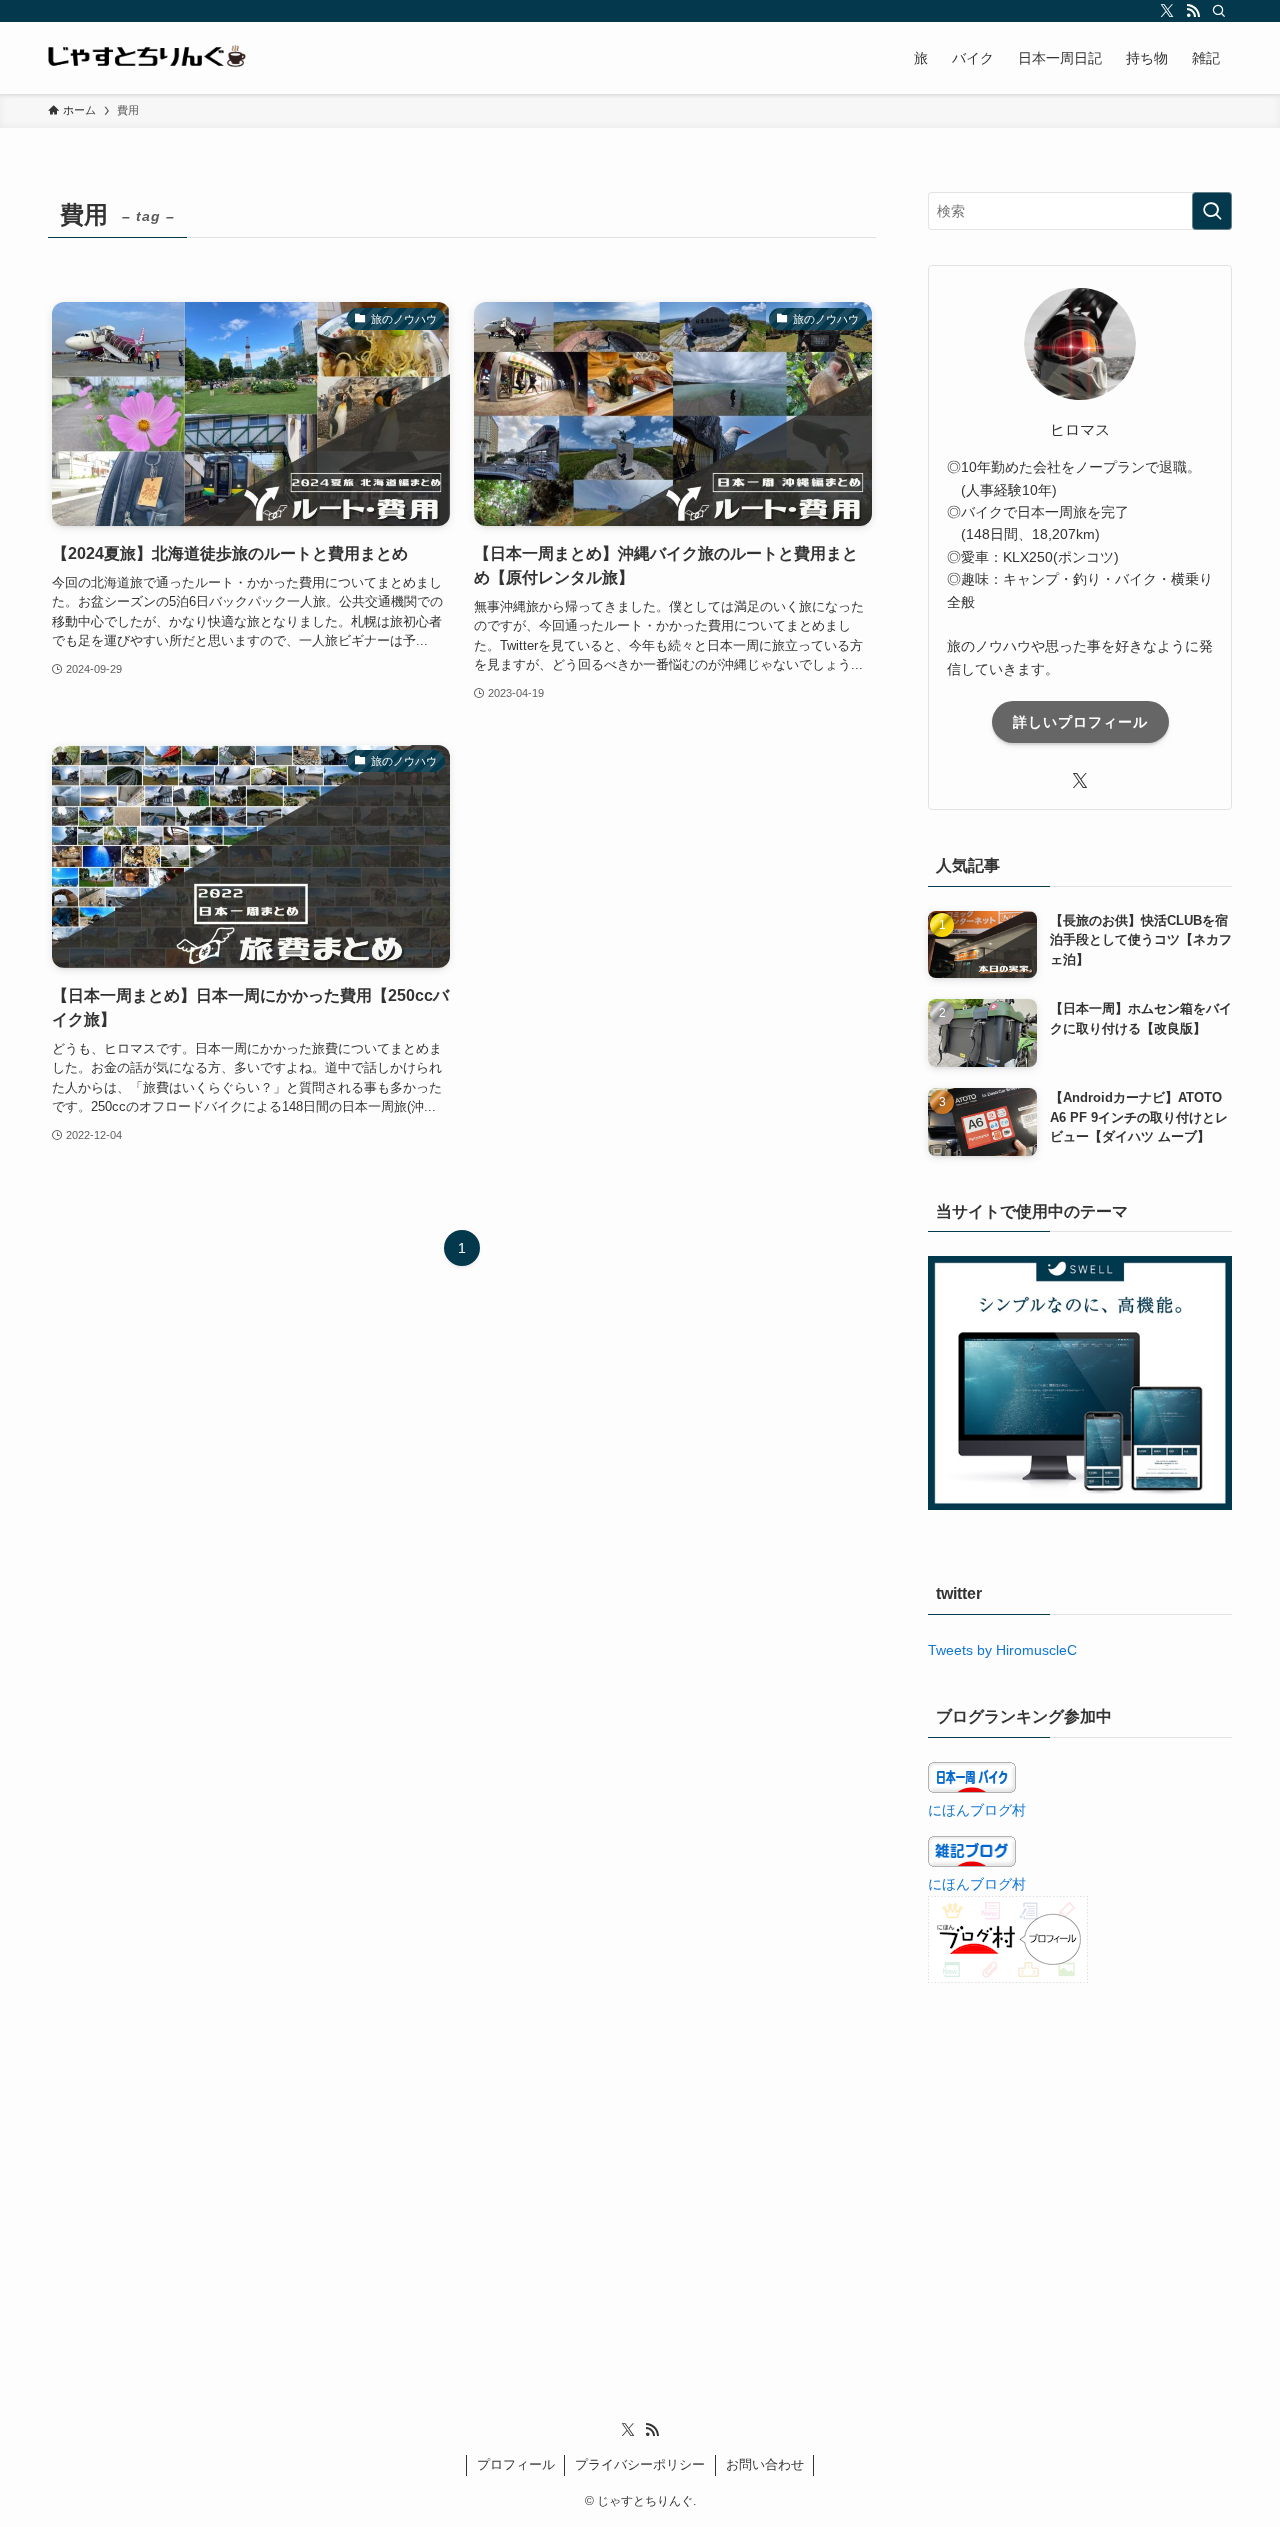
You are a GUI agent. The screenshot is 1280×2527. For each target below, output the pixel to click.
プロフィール (516, 2464)
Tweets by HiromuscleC (1002, 1650)
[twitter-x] (1167, 11)
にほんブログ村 (977, 1810)
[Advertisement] (1080, 2149)
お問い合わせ (765, 2464)
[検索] (1219, 11)
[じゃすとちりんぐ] (148, 58)
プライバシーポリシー (640, 2464)
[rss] (1193, 11)
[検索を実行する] (1212, 211)
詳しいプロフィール (1080, 722)
